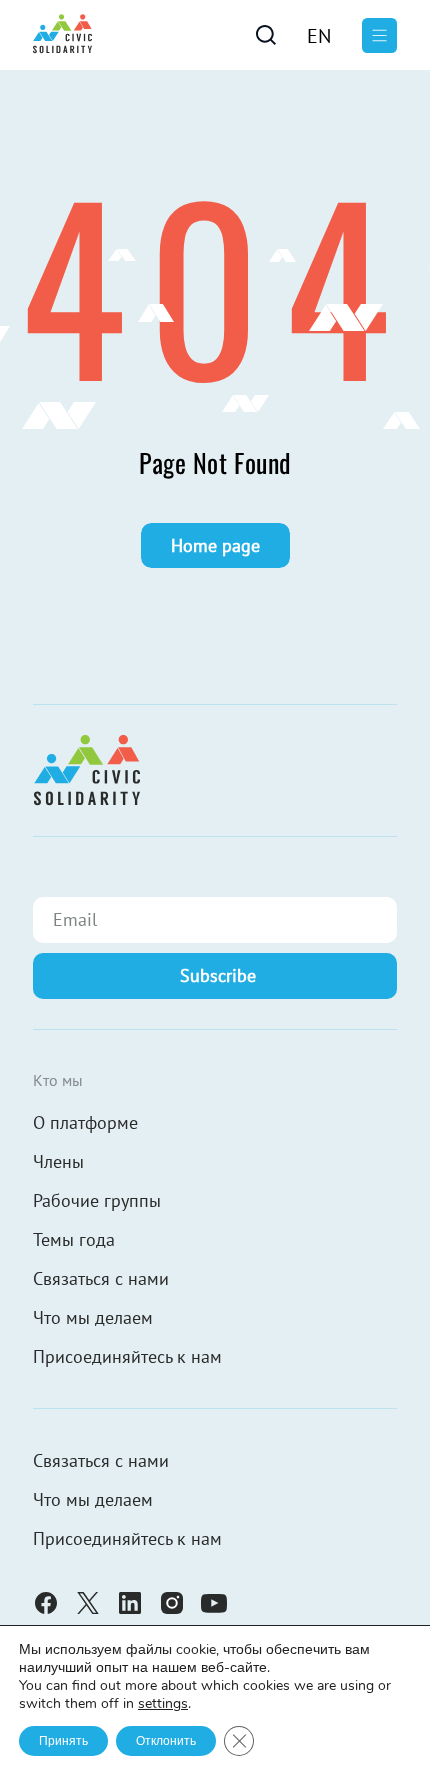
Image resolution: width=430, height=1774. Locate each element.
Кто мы (58, 1080)
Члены (58, 1161)
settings (163, 1704)
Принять (63, 1741)
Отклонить (166, 1741)
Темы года (74, 1239)
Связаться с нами (101, 1278)
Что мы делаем (93, 1317)
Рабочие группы (97, 1200)
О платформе (85, 1122)
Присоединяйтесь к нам (127, 1356)
